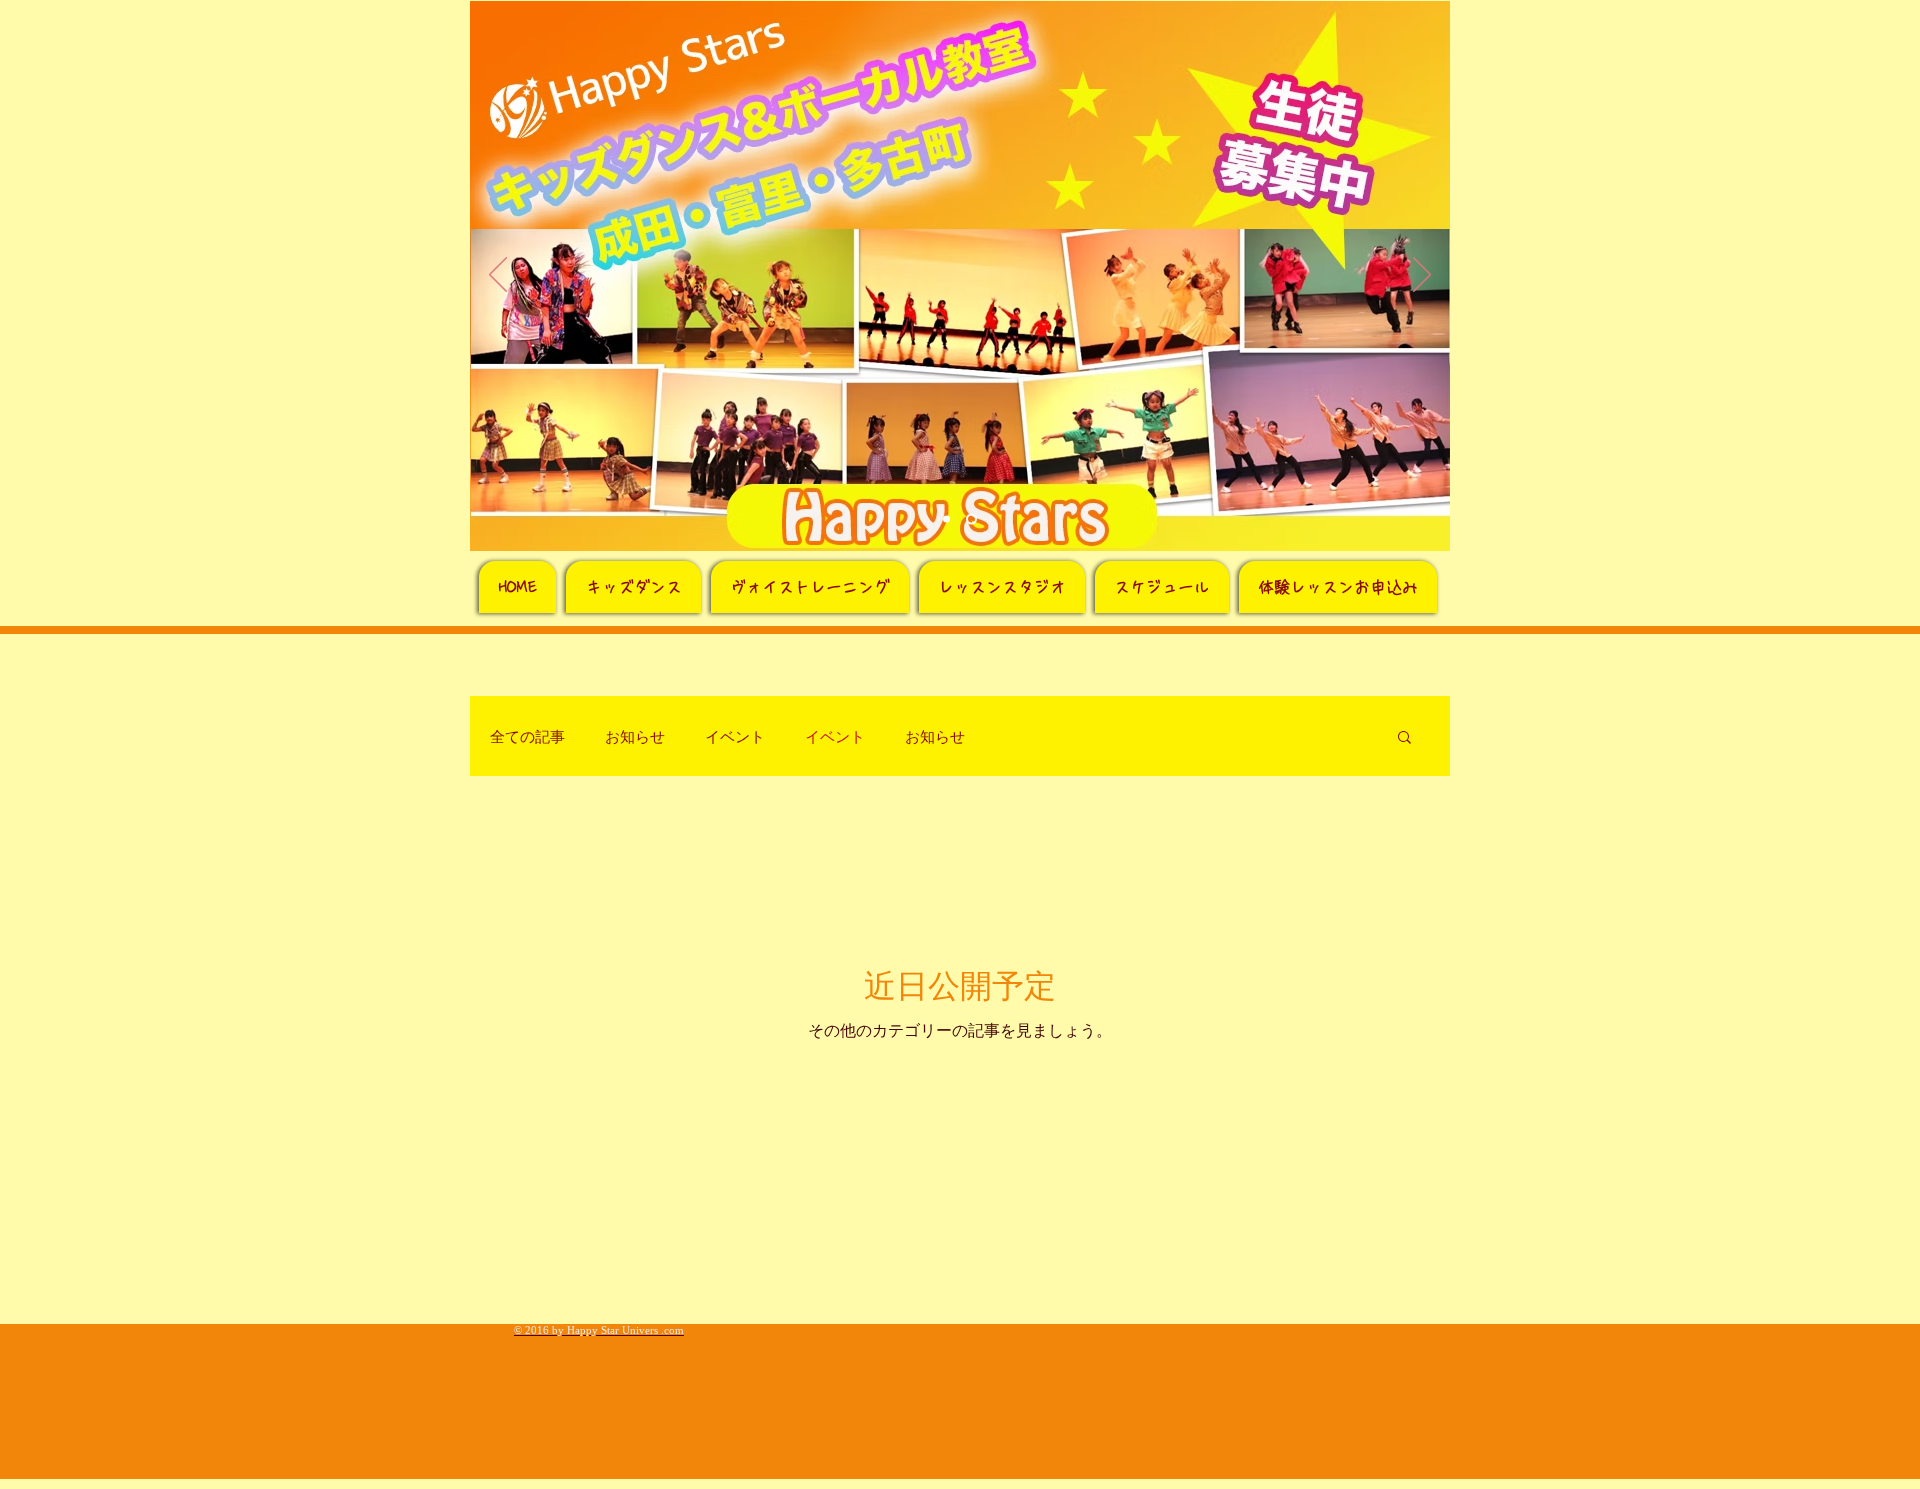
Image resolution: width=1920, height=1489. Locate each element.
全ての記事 (527, 736)
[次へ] (1422, 276)
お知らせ (635, 736)
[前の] (498, 276)
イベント (735, 736)
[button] (1404, 738)
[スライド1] (946, 519)
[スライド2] (971, 519)
